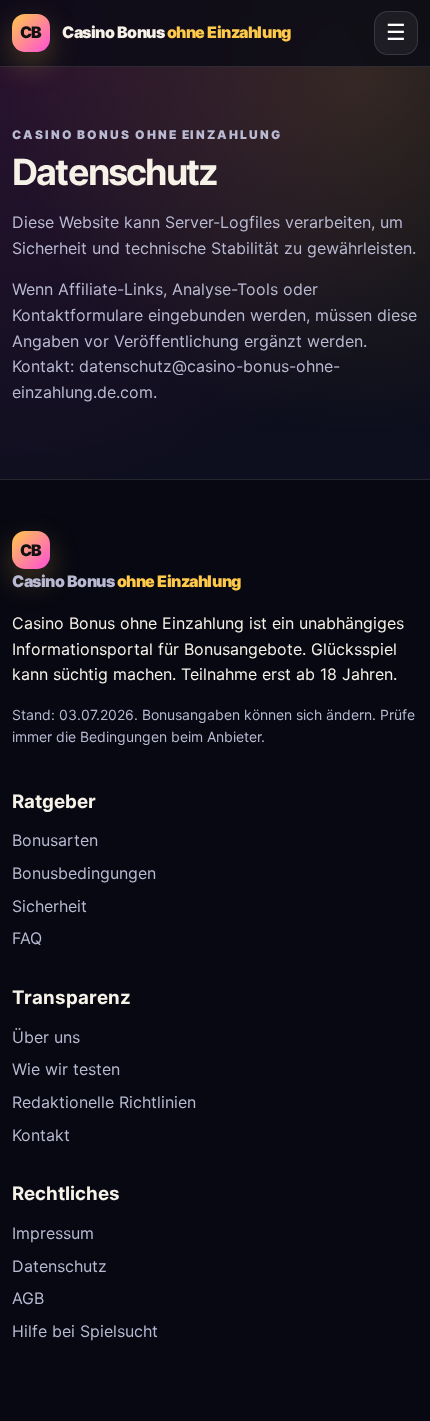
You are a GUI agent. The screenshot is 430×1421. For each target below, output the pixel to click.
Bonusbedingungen (84, 873)
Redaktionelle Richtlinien (104, 1102)
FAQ (27, 938)
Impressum (53, 1233)
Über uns (46, 1037)
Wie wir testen (66, 1069)
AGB (28, 1298)
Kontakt (41, 1135)
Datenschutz (59, 1266)
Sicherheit (49, 906)
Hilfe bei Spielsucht (85, 1331)
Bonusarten (55, 840)
